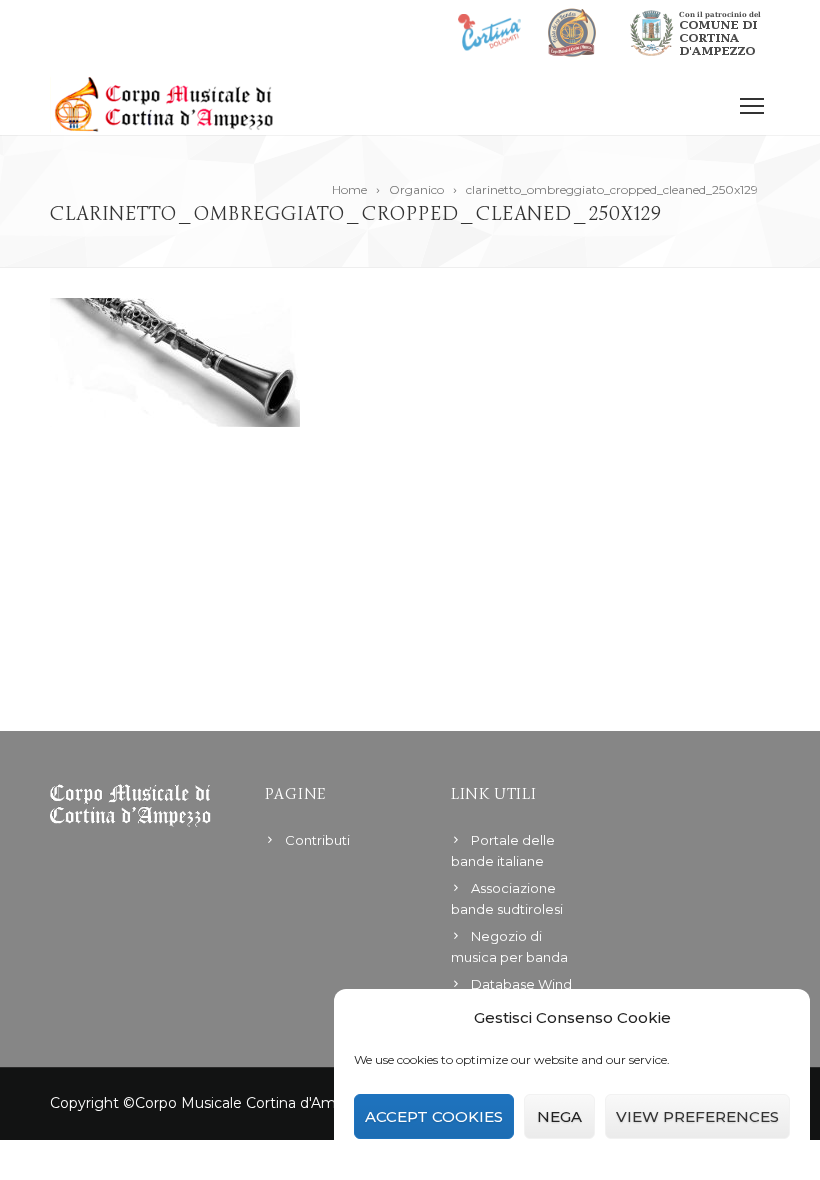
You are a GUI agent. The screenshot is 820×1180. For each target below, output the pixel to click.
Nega (559, 1116)
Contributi (317, 840)
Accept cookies (434, 1116)
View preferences (697, 1116)
